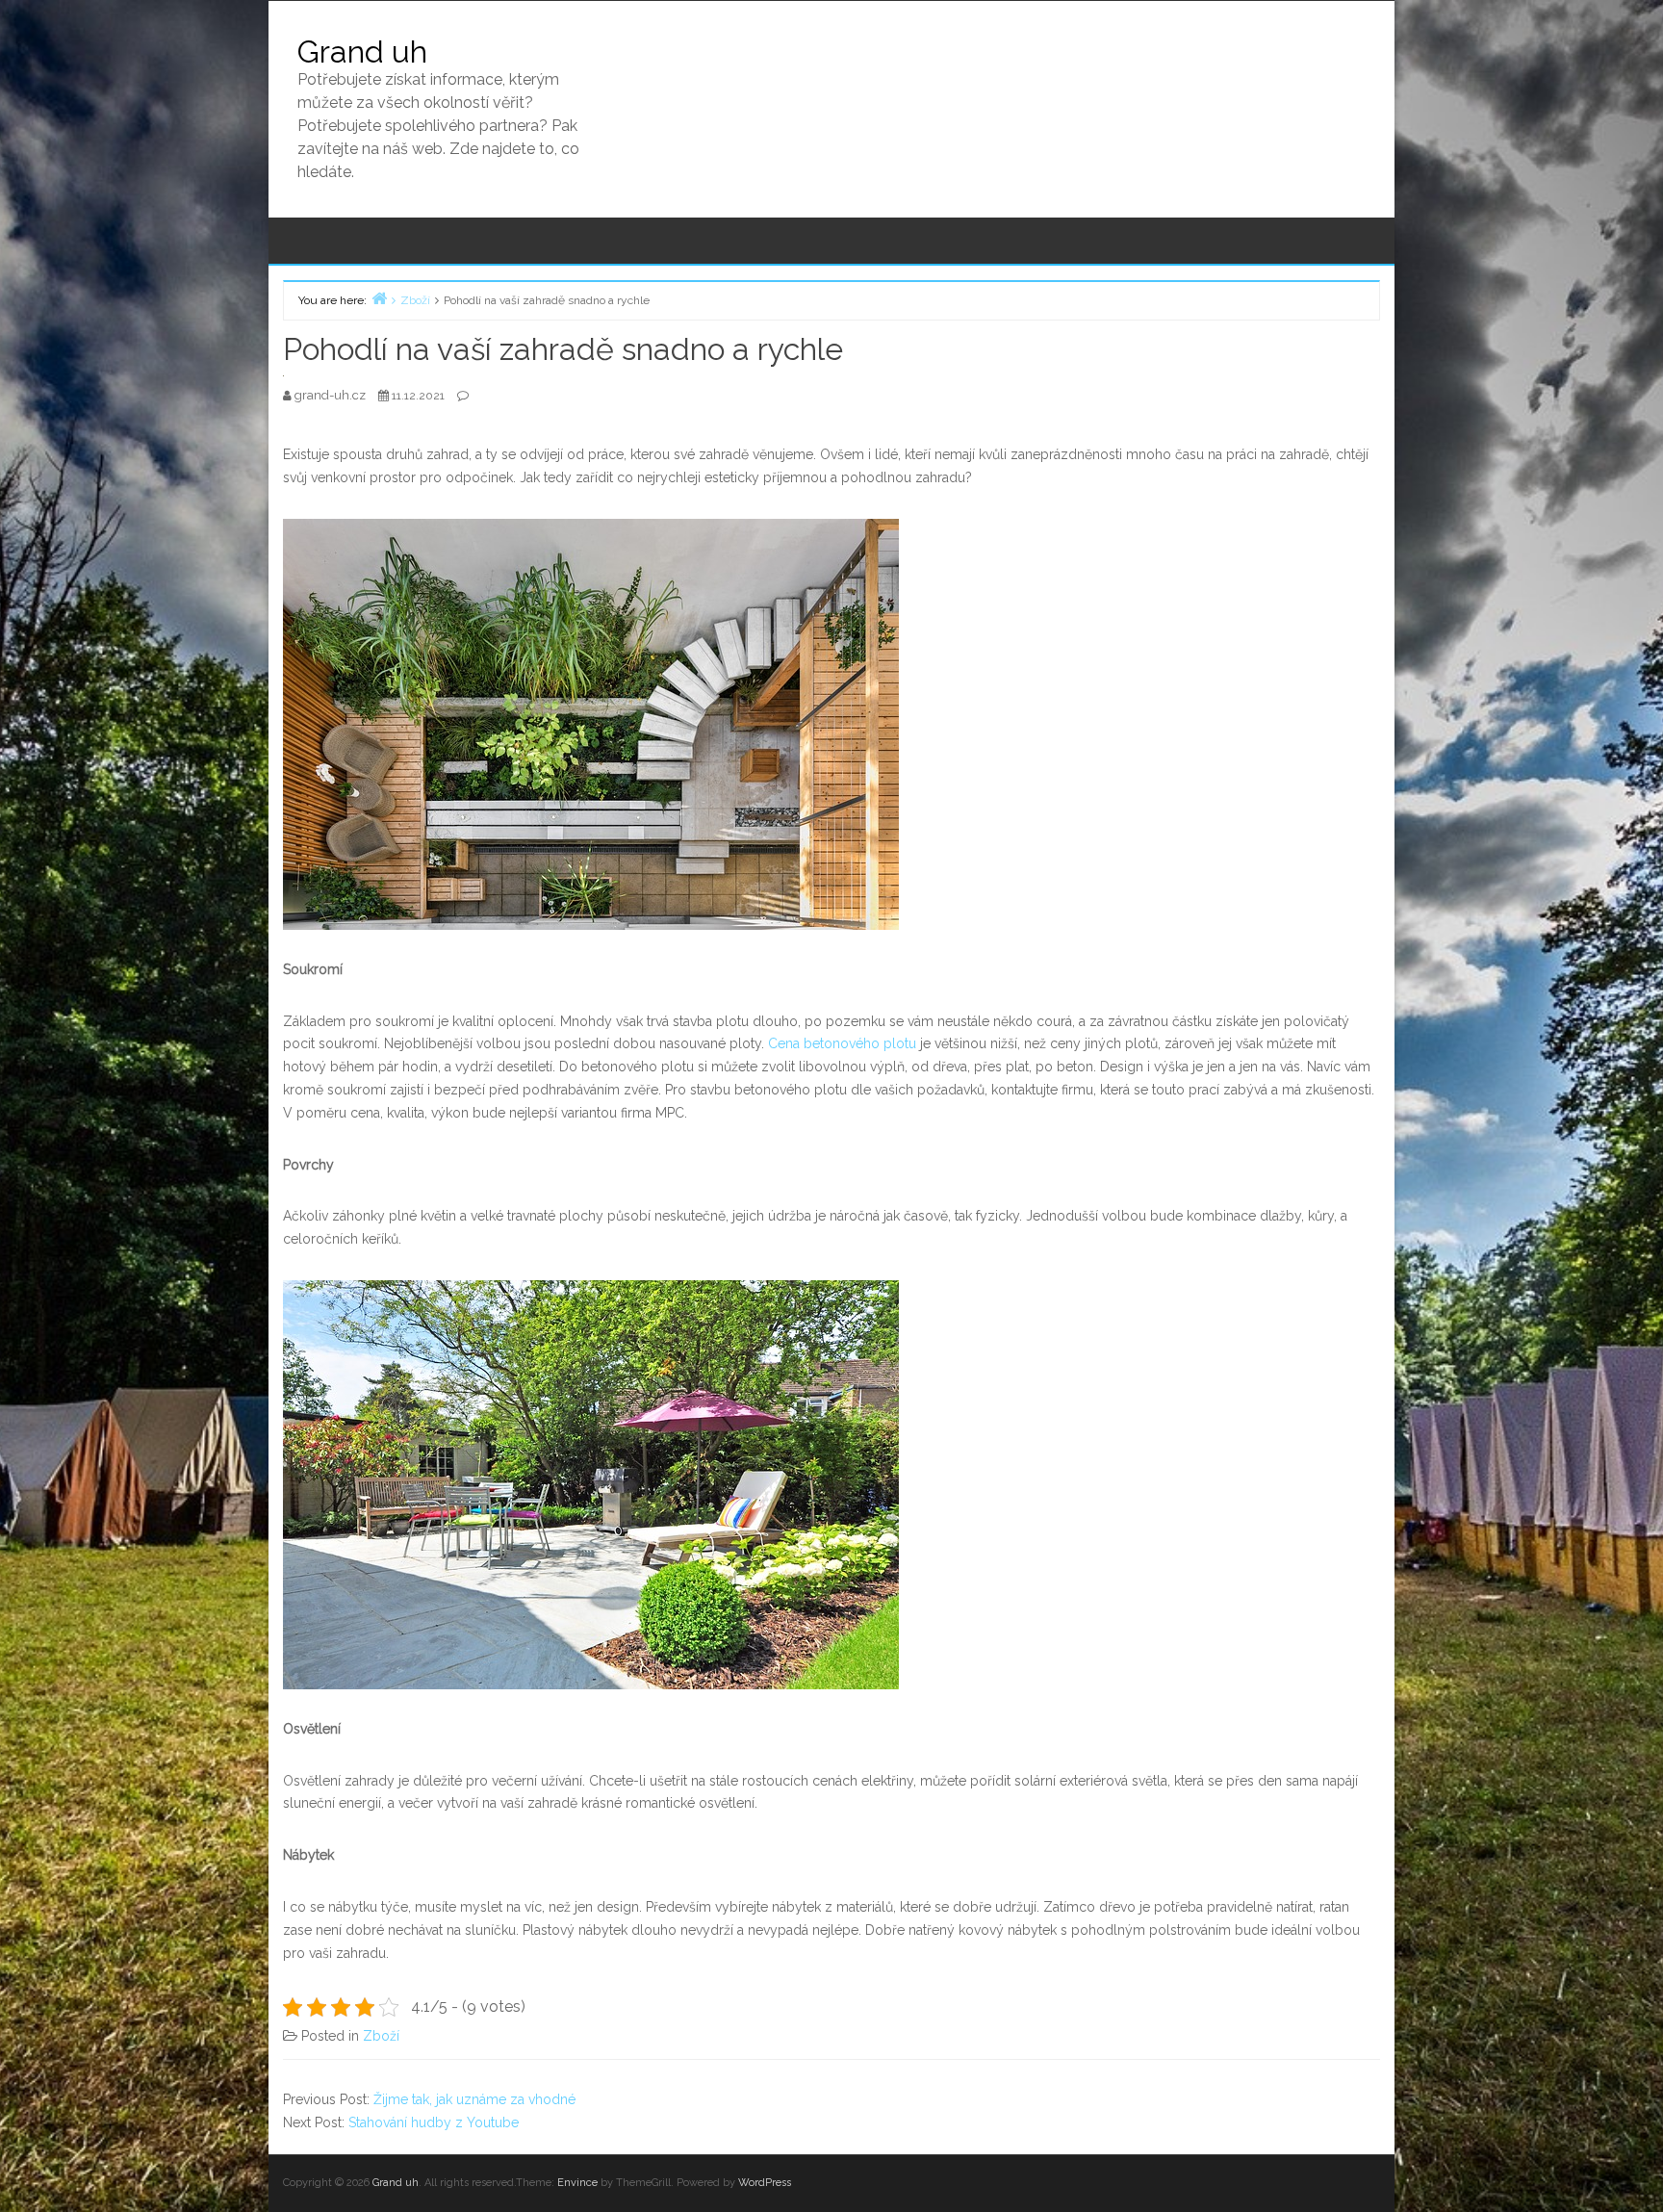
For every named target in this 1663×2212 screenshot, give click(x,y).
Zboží (381, 2036)
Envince (577, 2183)
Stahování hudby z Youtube (434, 2122)
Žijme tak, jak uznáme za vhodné (474, 2099)
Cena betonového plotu (842, 1043)
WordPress (765, 2183)
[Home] (379, 298)
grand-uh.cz (332, 395)
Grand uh (362, 51)
